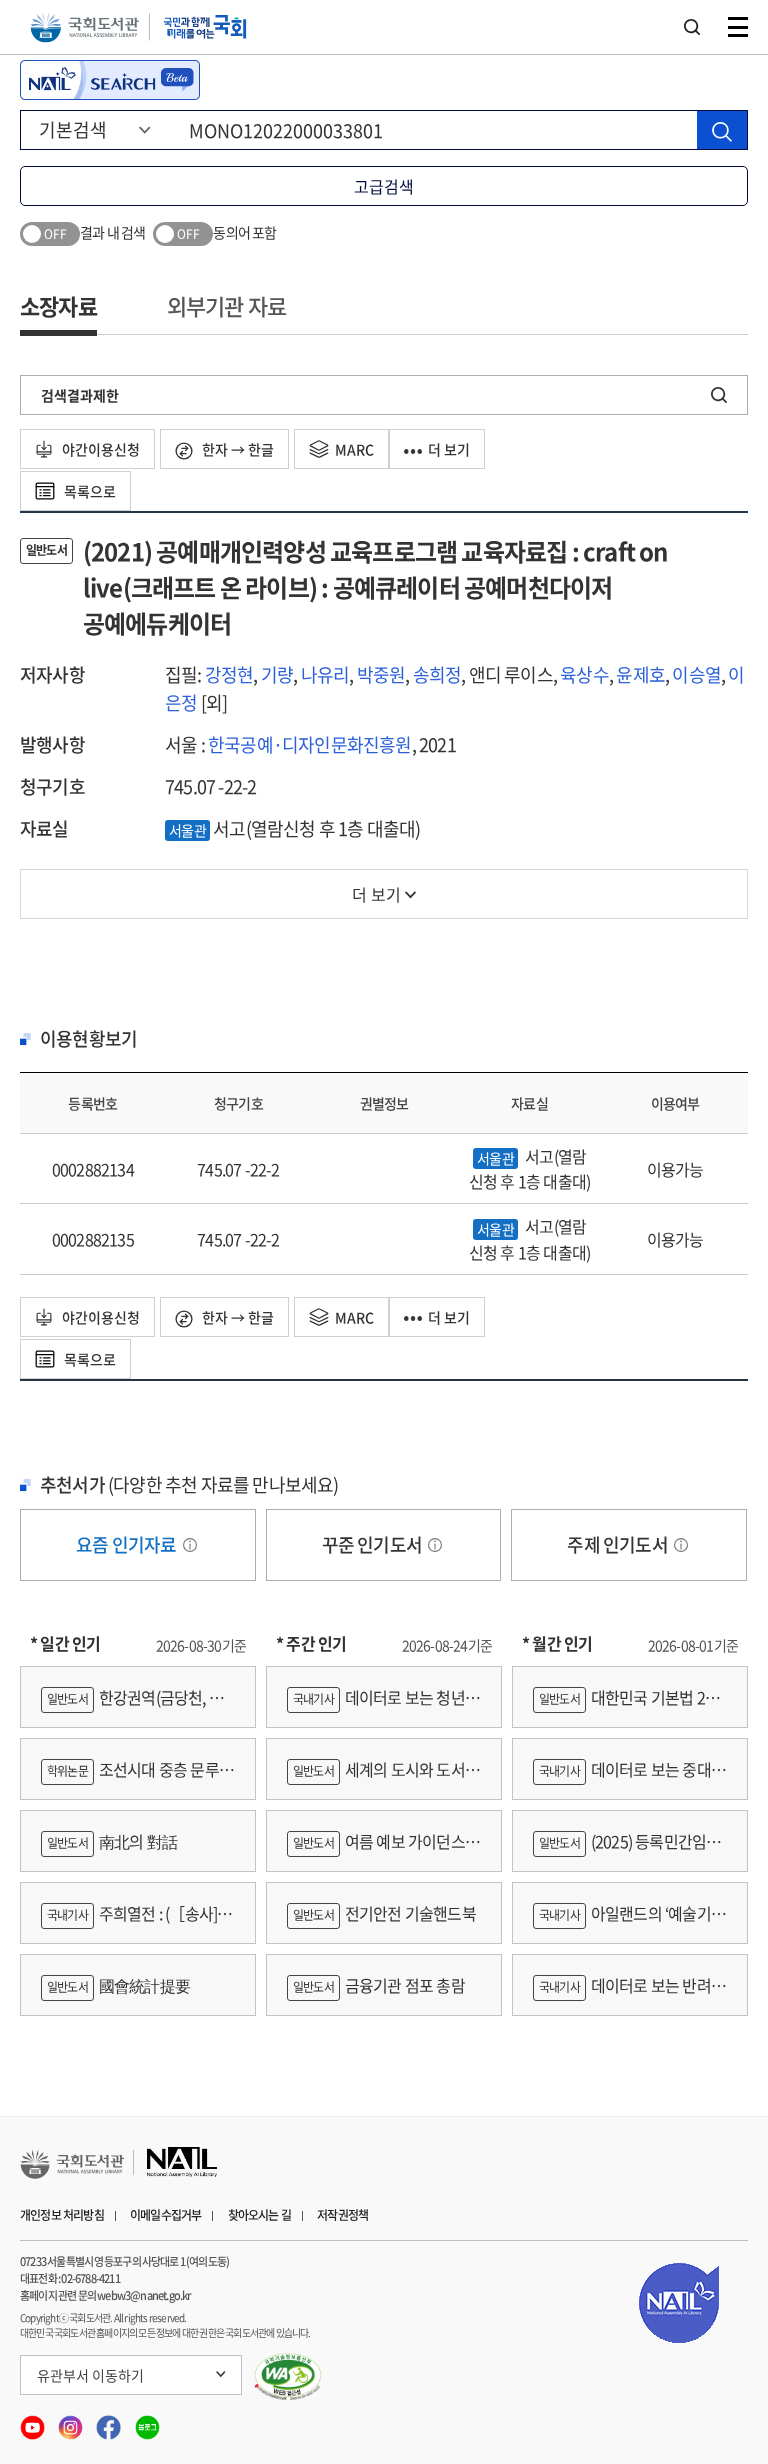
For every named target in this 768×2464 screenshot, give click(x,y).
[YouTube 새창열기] (34, 2420)
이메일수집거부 (165, 2215)
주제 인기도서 (619, 1544)
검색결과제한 (80, 395)
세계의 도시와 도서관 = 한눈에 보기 (383, 1778)
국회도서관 (84, 27)
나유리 (325, 674)
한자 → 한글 (236, 449)
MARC (354, 449)
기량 (277, 674)
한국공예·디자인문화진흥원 (310, 744)
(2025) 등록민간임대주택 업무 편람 (626, 1850)
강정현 (229, 674)
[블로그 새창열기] (147, 2420)
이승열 (696, 674)
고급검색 (384, 186)
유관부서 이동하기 (90, 2375)
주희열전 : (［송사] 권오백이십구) (138, 1922)
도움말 (190, 1545)
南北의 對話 (112, 1841)
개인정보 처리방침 (62, 2215)
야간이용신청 (99, 449)
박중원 (381, 674)
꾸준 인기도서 (374, 1544)
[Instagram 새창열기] (72, 2420)
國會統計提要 (118, 1985)
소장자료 (58, 305)
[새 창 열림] (288, 2377)
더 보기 (449, 449)
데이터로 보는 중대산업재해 (629, 1778)
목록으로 (88, 491)
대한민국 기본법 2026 (627, 1706)
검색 (692, 27)
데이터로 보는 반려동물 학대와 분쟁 (629, 1994)
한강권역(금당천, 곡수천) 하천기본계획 (132, 1706)
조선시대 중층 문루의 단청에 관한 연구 (137, 1778)
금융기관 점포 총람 (379, 1985)
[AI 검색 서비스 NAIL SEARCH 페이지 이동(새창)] (110, 80)
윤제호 (640, 674)
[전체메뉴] (738, 27)
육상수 (584, 674)
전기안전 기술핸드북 (384, 1913)
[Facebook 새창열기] (110, 2420)
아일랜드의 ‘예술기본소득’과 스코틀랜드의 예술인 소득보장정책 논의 (629, 1922)
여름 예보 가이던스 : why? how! (379, 1850)
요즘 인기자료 (128, 1544)
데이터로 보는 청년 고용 (376, 1706)
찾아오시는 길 (259, 2215)
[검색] (722, 130)
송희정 (437, 674)
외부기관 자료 (226, 305)
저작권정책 (342, 2215)
